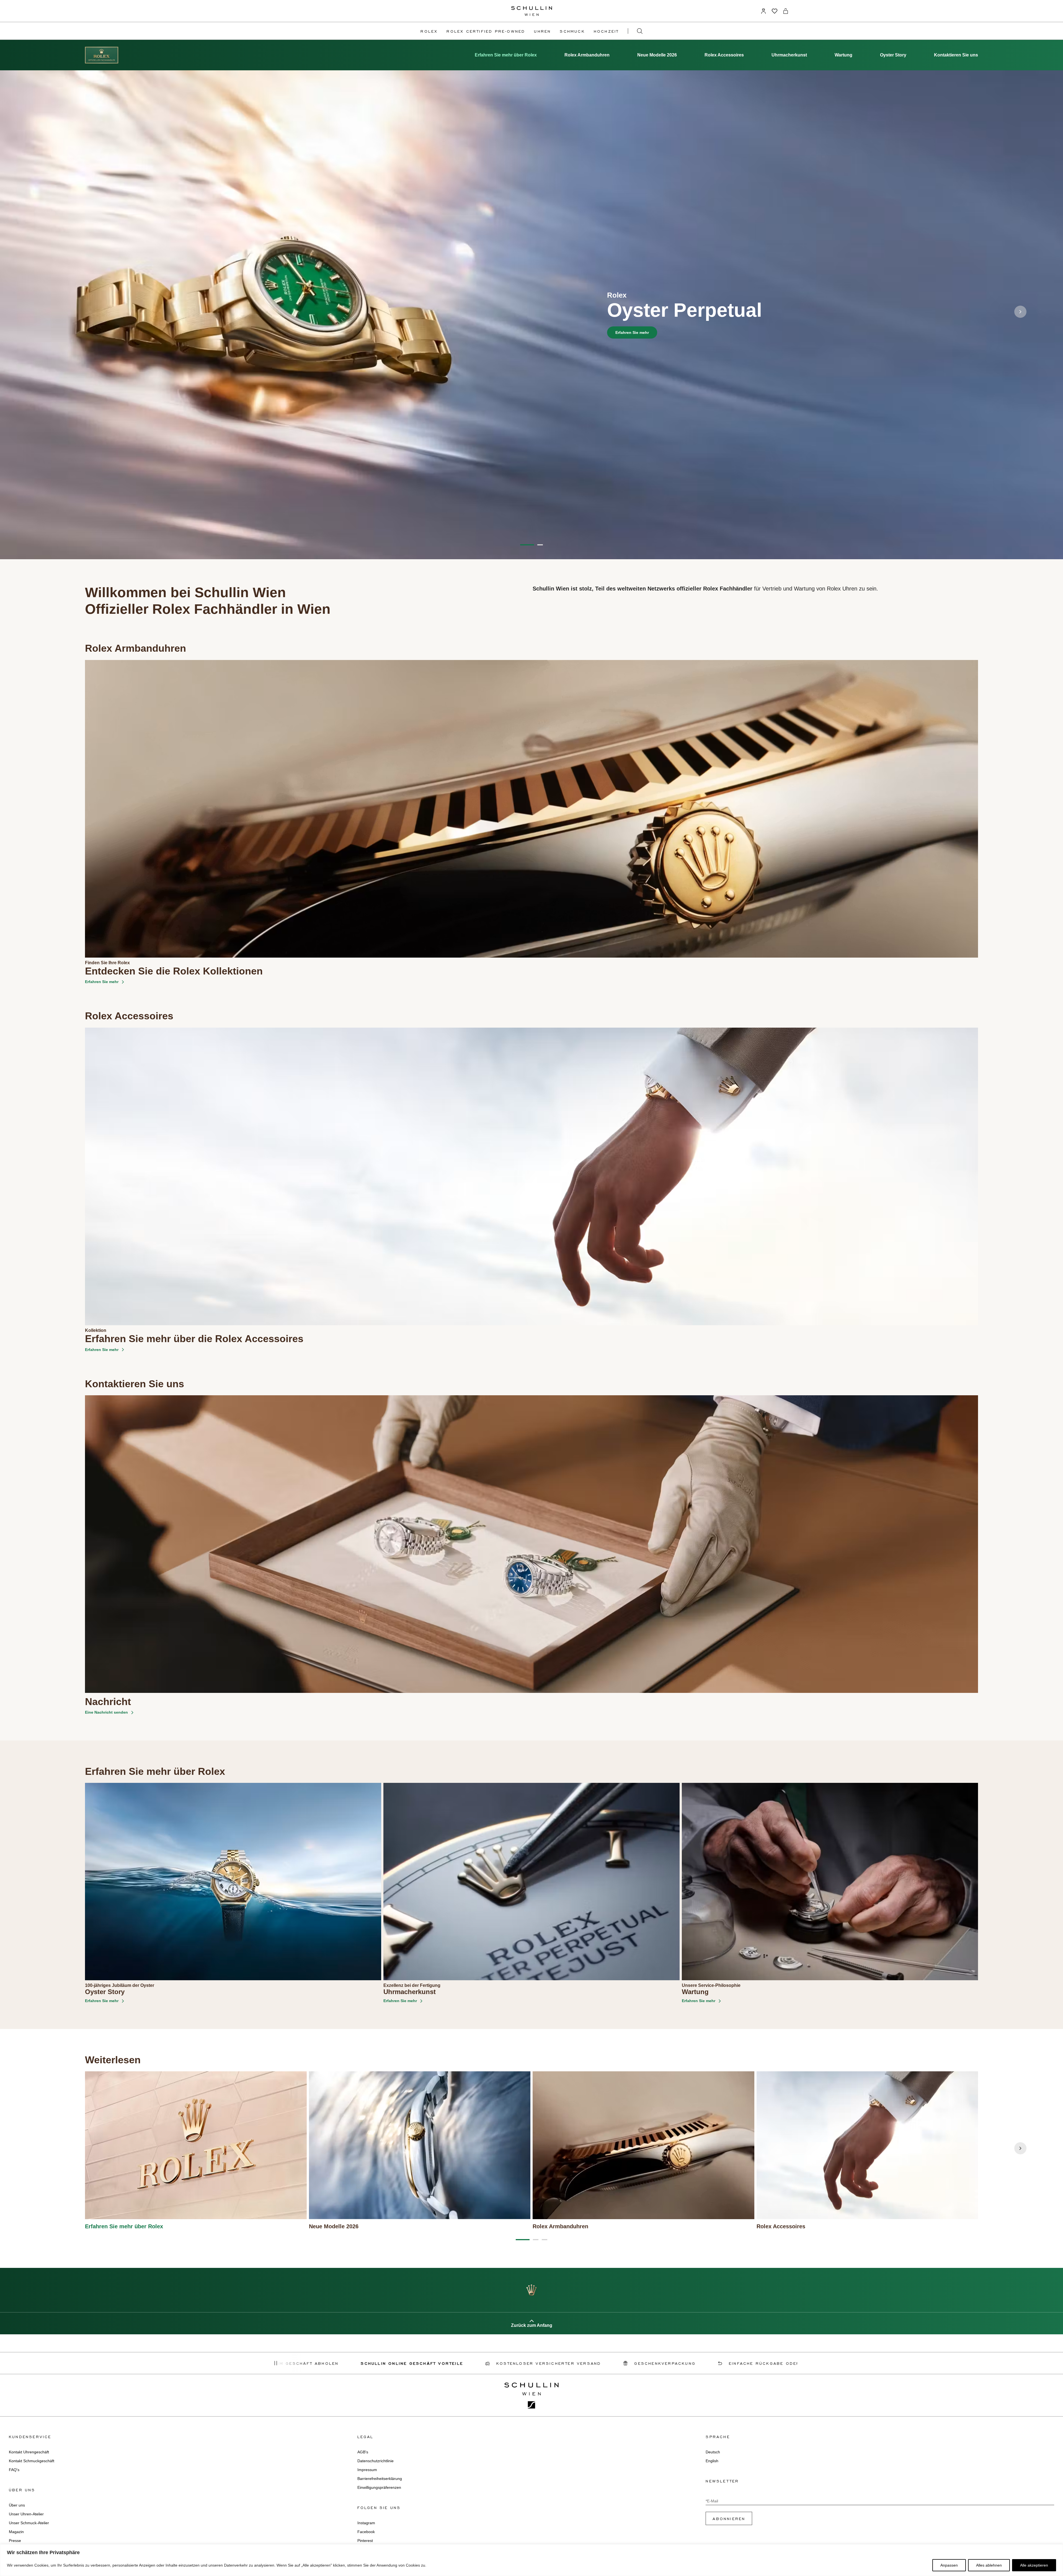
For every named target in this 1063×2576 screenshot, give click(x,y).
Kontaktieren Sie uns (956, 55)
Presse (15, 2541)
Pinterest (365, 2541)
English (712, 2461)
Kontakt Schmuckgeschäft (32, 2461)
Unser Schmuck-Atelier (29, 2523)
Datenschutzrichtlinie (376, 2461)
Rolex (429, 31)
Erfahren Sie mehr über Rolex (506, 55)
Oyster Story (893, 55)
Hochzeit (606, 31)
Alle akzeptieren (1034, 2565)
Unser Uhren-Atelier (26, 2514)
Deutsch (713, 2452)
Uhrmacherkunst (789, 55)
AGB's (363, 2452)
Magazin (16, 2532)
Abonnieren (729, 2518)
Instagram (366, 2523)
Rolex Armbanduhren (587, 55)
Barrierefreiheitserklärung (380, 2479)
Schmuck (572, 31)
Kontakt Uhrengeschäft (29, 2452)
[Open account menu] (763, 11)
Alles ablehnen (989, 2565)
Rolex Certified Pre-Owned (486, 31)
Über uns (17, 2505)
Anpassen (949, 2565)
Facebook (366, 2532)
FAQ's (14, 2470)
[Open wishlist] (775, 11)
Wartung (843, 55)
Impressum (367, 2470)
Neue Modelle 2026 (657, 55)
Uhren (542, 31)
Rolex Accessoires (724, 55)
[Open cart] (786, 11)
